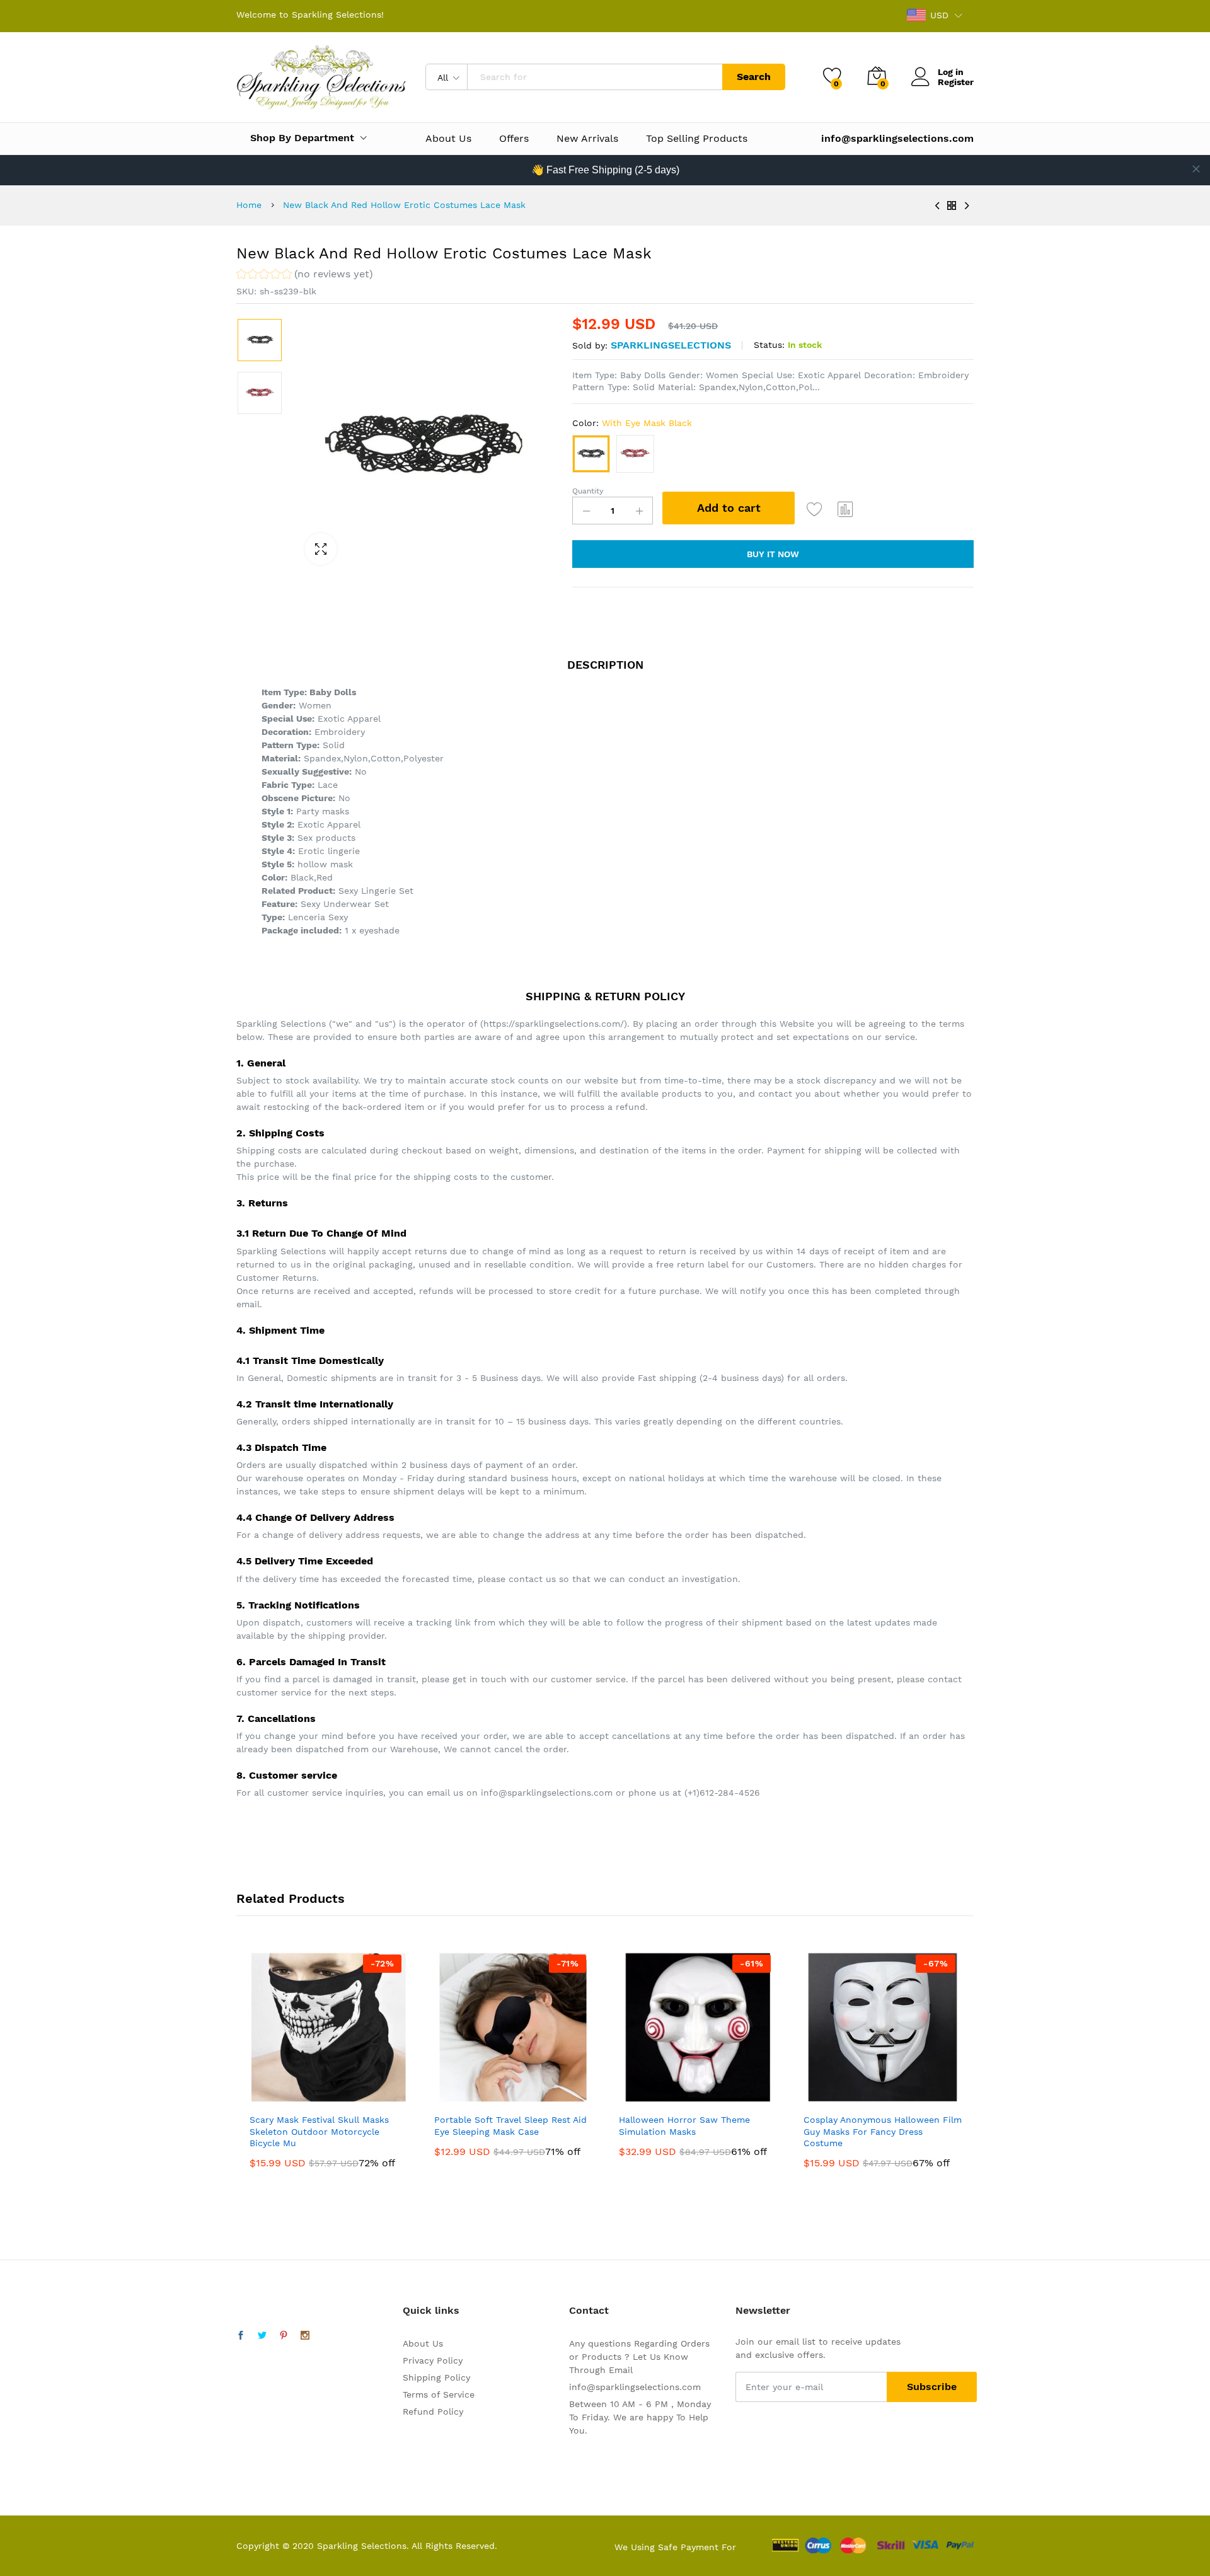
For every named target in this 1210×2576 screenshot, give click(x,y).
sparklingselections (671, 345)
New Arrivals (587, 139)
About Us (448, 139)
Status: (769, 345)
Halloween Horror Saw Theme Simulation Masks (684, 2125)
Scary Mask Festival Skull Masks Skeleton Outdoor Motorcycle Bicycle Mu (319, 2131)
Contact (589, 2310)
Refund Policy (433, 2411)
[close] (1196, 169)
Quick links (431, 2310)
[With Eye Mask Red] (635, 454)
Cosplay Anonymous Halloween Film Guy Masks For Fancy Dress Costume (883, 2131)
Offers (514, 139)
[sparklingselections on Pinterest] (284, 2336)
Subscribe (932, 2387)
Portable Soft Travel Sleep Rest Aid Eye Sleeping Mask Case (510, 2125)
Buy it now (773, 554)
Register (956, 82)
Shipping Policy (436, 2377)
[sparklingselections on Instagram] (305, 2336)
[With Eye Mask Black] (591, 454)
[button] (305, 276)
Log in (951, 72)
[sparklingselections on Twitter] (262, 2336)
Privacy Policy (433, 2360)
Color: (632, 423)
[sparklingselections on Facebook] (241, 2336)
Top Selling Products (697, 139)
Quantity (588, 491)
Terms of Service (439, 2394)
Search (754, 77)
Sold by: (590, 345)
